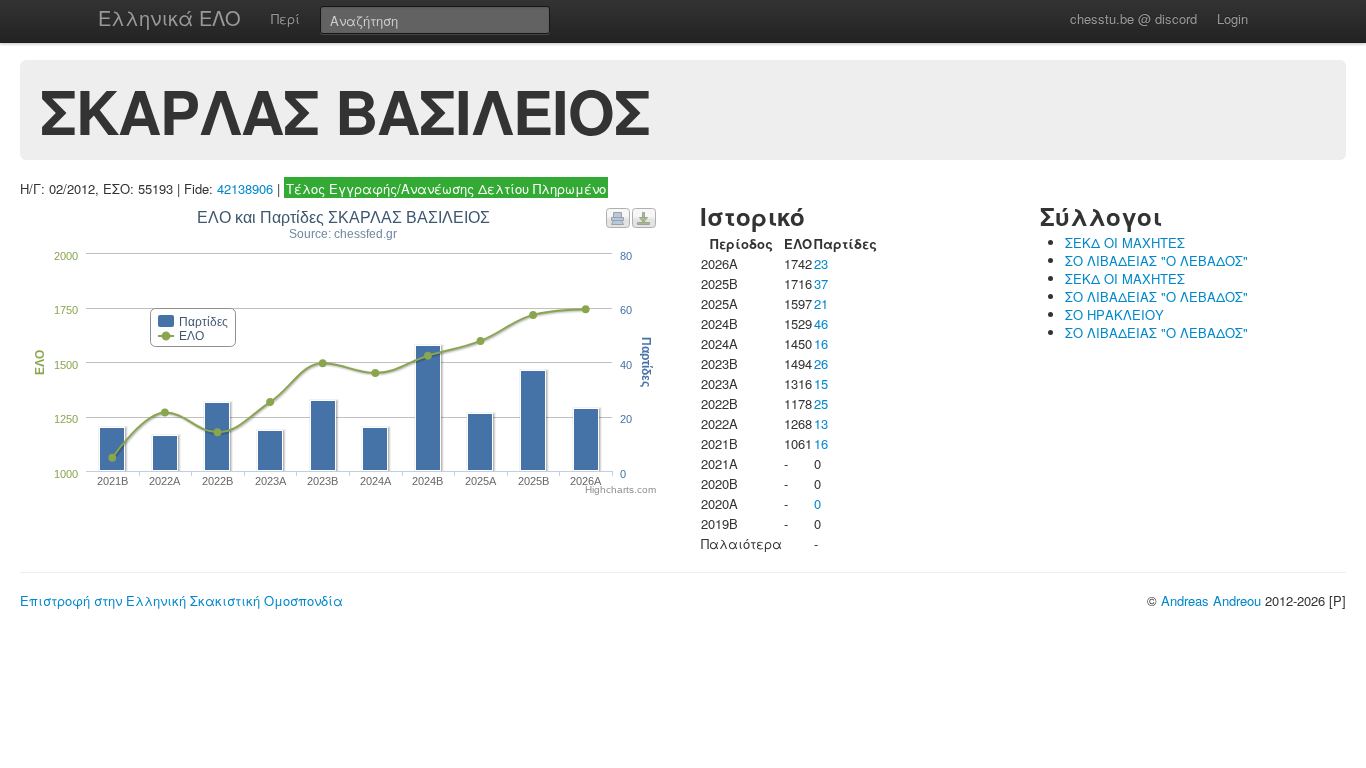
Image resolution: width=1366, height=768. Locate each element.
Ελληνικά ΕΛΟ (169, 17)
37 (821, 283)
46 (821, 323)
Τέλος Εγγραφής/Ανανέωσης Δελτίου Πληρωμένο (446, 188)
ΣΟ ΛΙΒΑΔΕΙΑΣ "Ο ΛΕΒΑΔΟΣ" (1156, 260)
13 (821, 423)
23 (821, 263)
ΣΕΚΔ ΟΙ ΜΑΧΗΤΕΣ (1125, 242)
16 (821, 343)
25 (821, 403)
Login (1232, 18)
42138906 (245, 188)
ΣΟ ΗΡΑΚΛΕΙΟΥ (1114, 314)
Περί (285, 18)
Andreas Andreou (1211, 600)
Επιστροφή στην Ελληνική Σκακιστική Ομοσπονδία (181, 600)
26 (821, 363)
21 (821, 303)
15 (821, 383)
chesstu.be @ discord (1133, 18)
